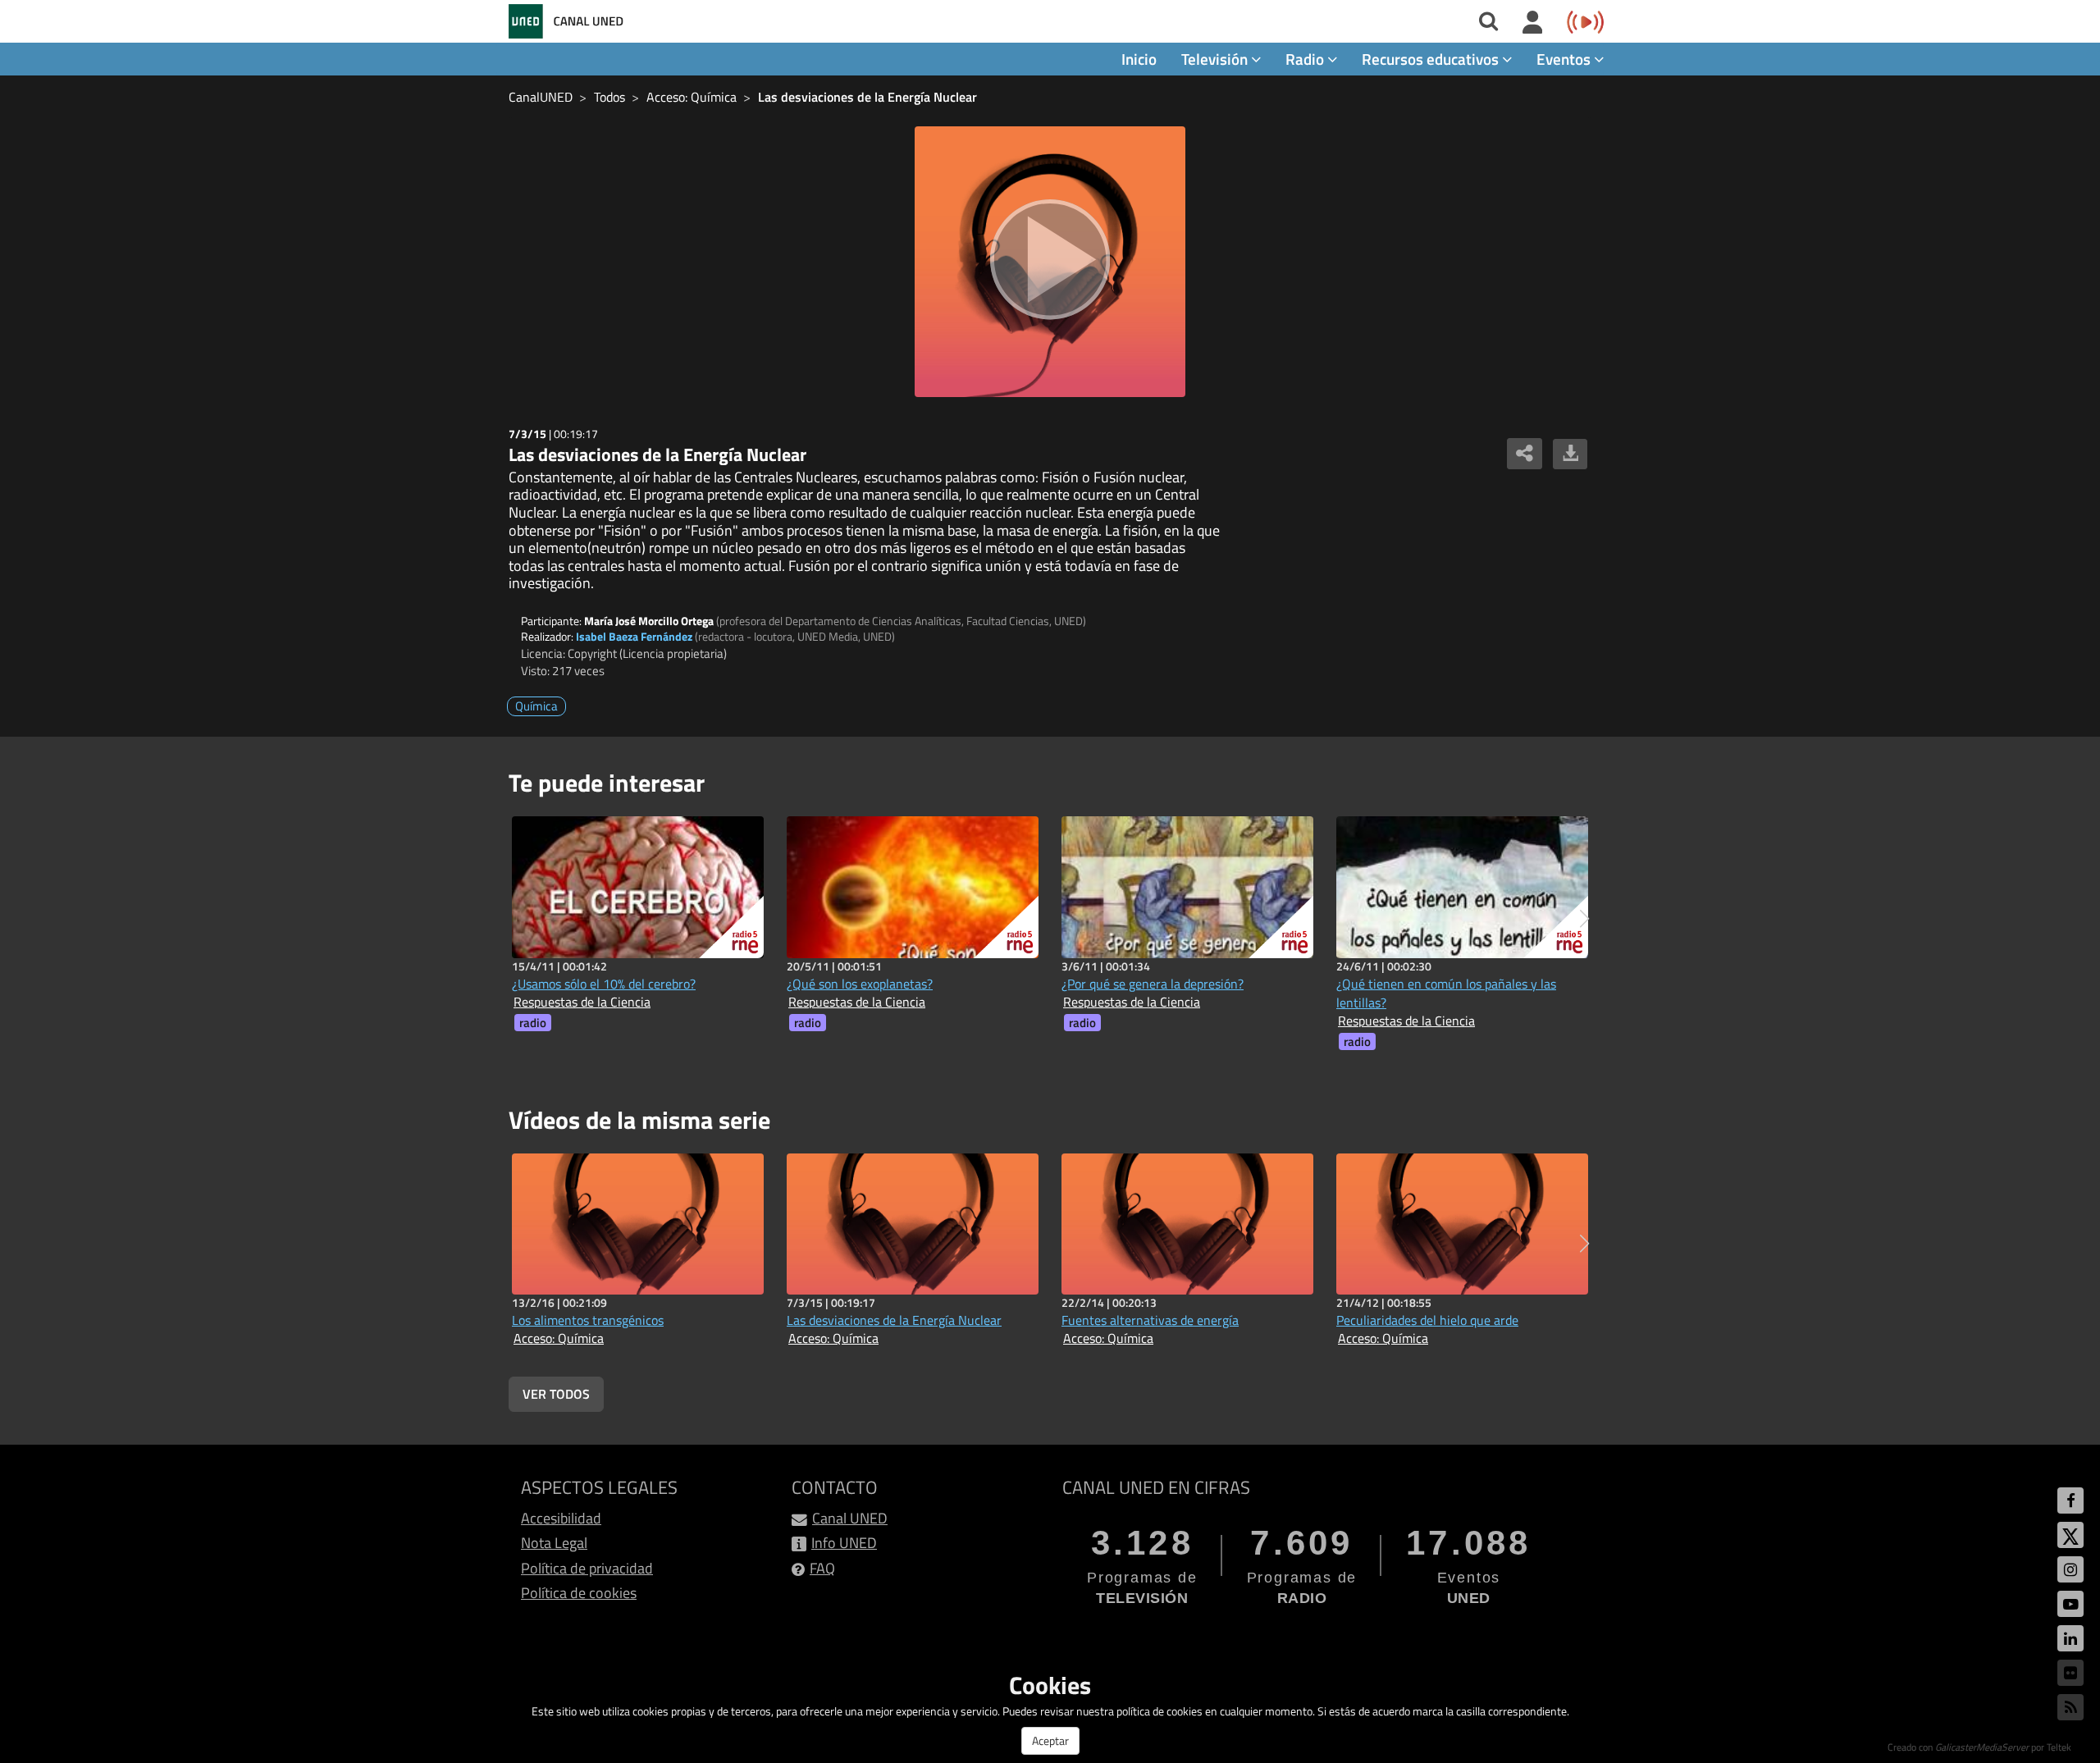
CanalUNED (541, 97)
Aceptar (1050, 1740)
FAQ (822, 1568)
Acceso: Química (692, 97)
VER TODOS (556, 1394)
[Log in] (1533, 23)
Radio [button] (1306, 59)
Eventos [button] (1565, 59)
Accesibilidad (561, 1518)
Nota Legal (554, 1543)
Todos (609, 97)
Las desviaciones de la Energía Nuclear (867, 97)
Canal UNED (850, 1518)
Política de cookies (579, 1593)
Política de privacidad (587, 1568)
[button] (1584, 919)
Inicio (1139, 59)
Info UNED (844, 1543)
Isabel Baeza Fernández (634, 636)
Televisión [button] (1216, 59)
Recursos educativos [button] (1432, 59)
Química (536, 706)
